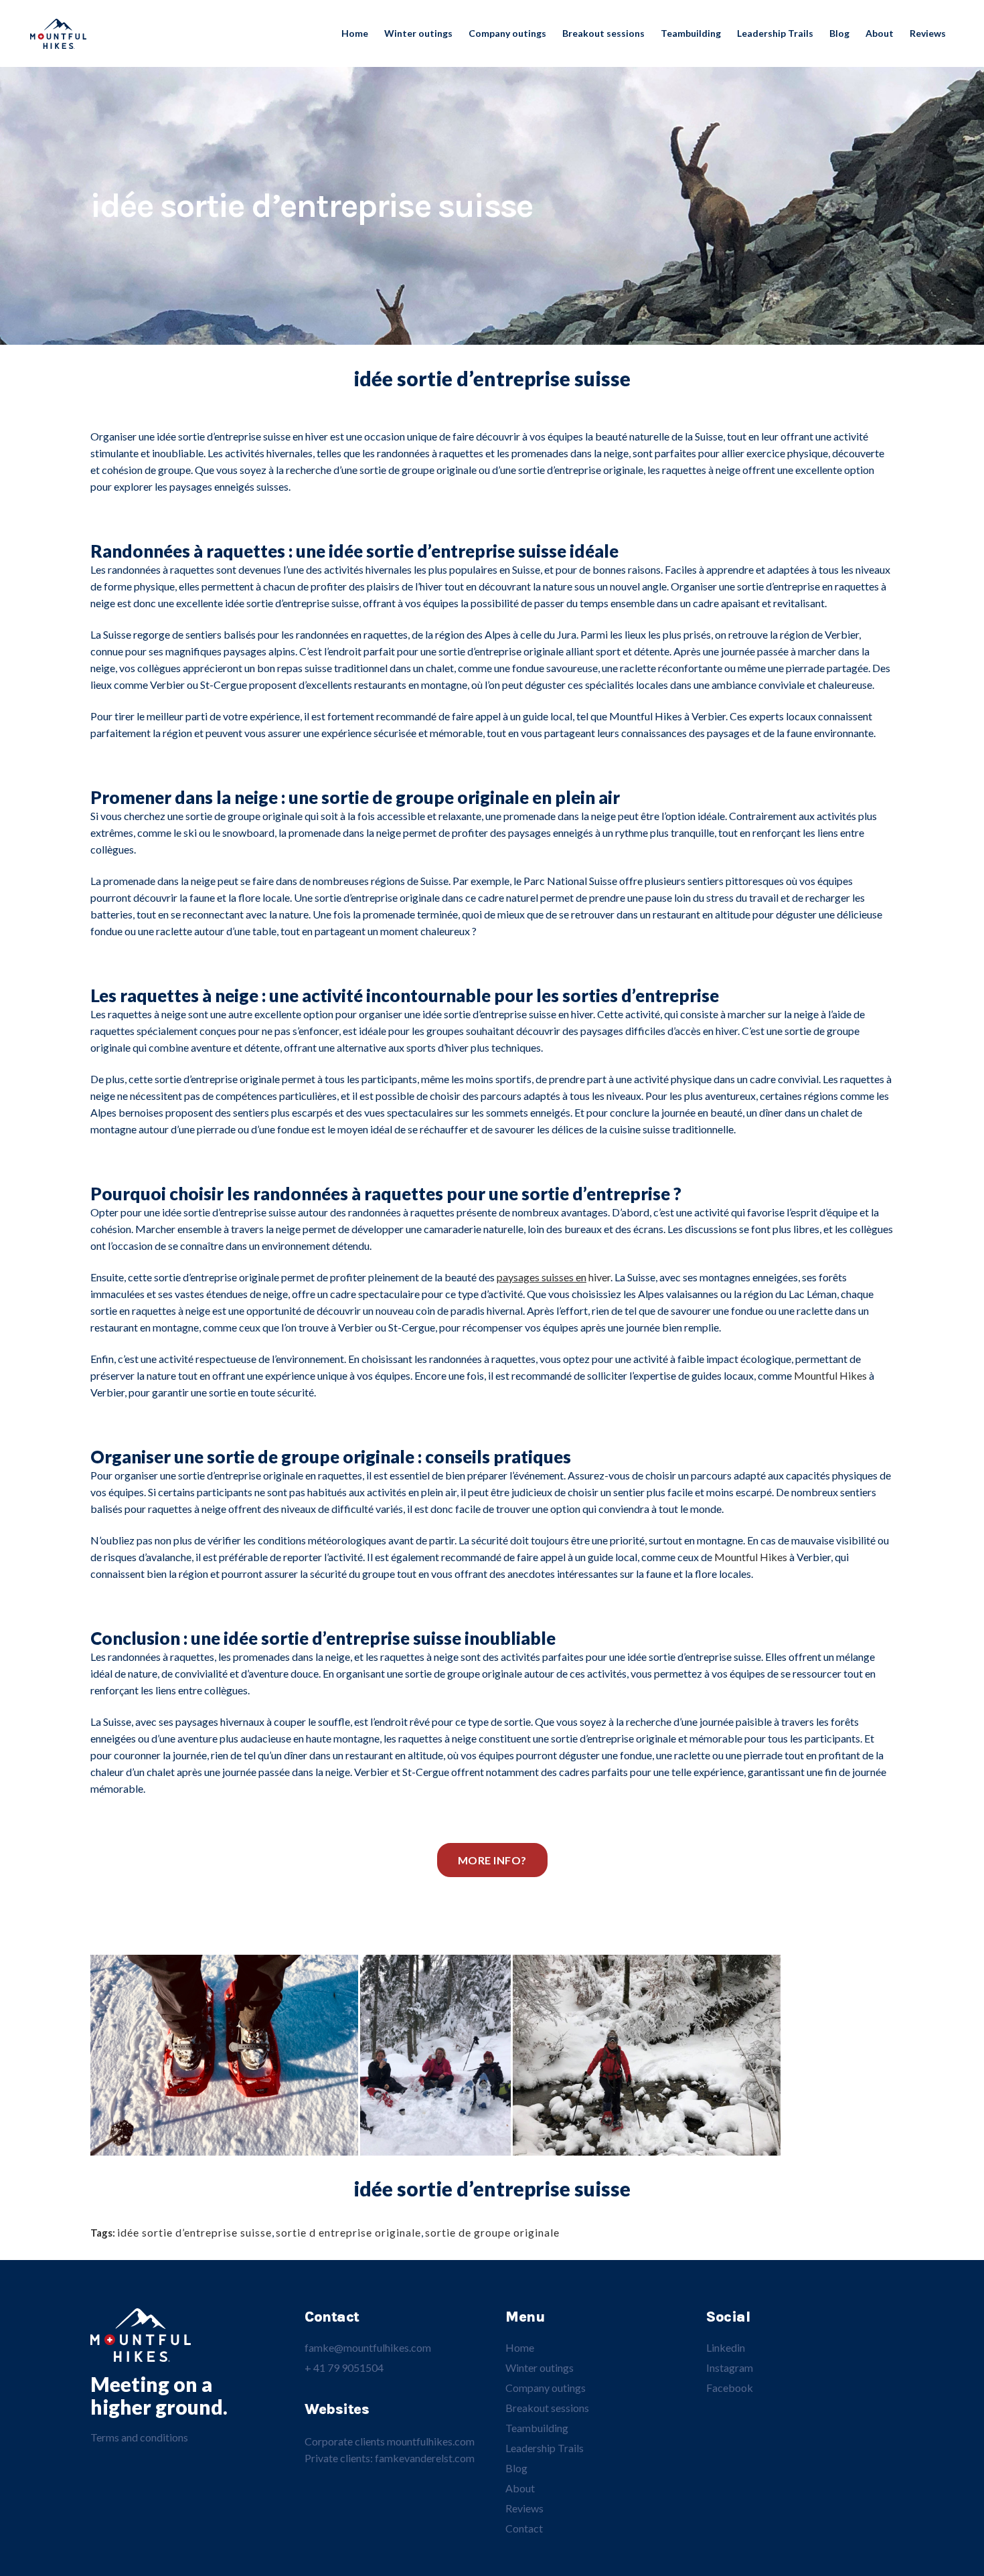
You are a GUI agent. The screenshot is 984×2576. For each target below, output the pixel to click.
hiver (554, 1277)
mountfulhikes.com (431, 2441)
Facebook (730, 2388)
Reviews (524, 2508)
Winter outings (540, 2367)
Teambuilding (537, 2428)
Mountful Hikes (830, 1375)
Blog (516, 2468)
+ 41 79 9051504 (344, 2367)
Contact (524, 2528)
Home (520, 2347)
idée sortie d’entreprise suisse (194, 2232)
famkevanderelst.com (425, 2458)
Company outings (546, 2388)
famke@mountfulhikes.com (368, 2347)
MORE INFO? (492, 1860)
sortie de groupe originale (492, 2232)
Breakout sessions (547, 2408)
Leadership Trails (545, 2448)
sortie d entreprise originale (348, 2232)
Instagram (730, 2367)
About (520, 2488)
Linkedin (726, 2347)
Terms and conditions (139, 2437)
